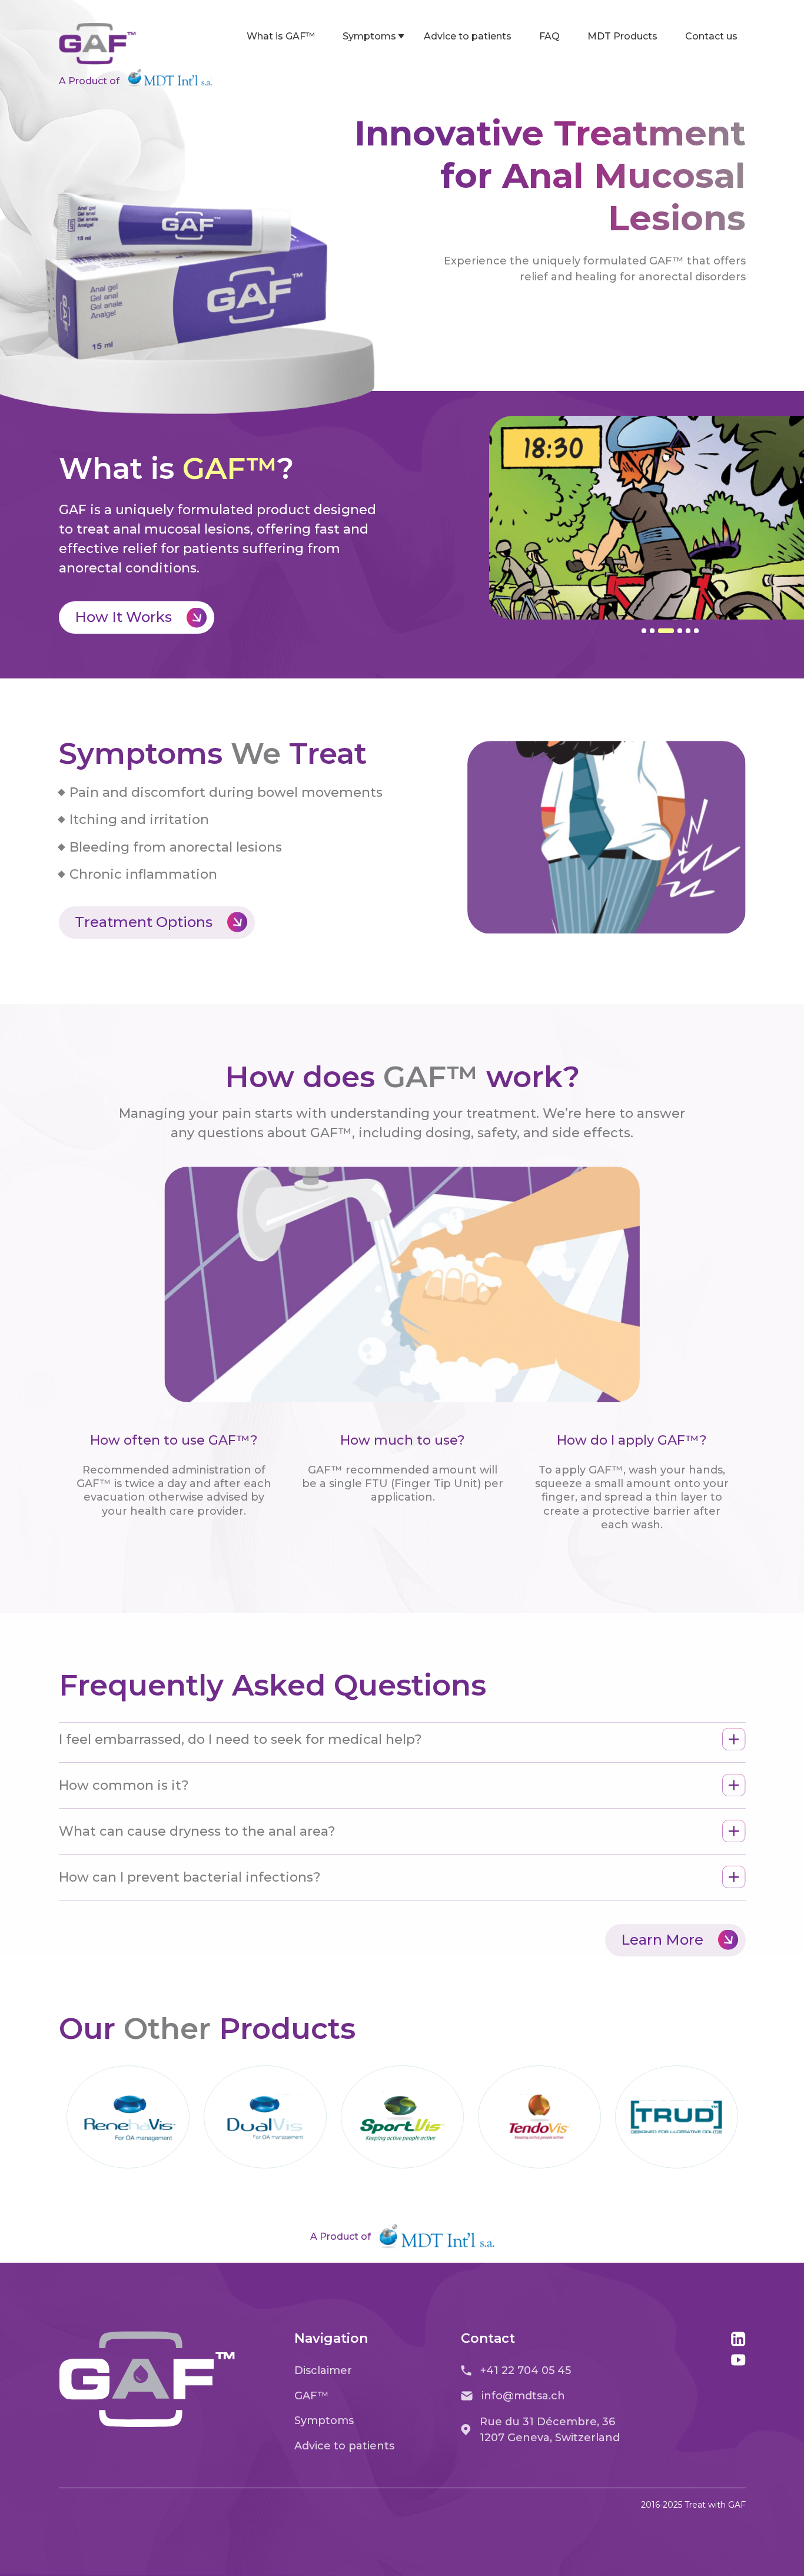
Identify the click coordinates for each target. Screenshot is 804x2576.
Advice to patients (468, 36)
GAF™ (312, 2396)
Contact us (711, 36)
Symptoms (369, 36)
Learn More (662, 1940)
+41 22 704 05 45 (526, 2370)
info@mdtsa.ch (523, 2396)
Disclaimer (323, 2370)
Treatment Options (144, 922)
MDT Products (622, 36)
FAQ (549, 36)
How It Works (123, 617)
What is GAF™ (281, 36)
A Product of (89, 81)
